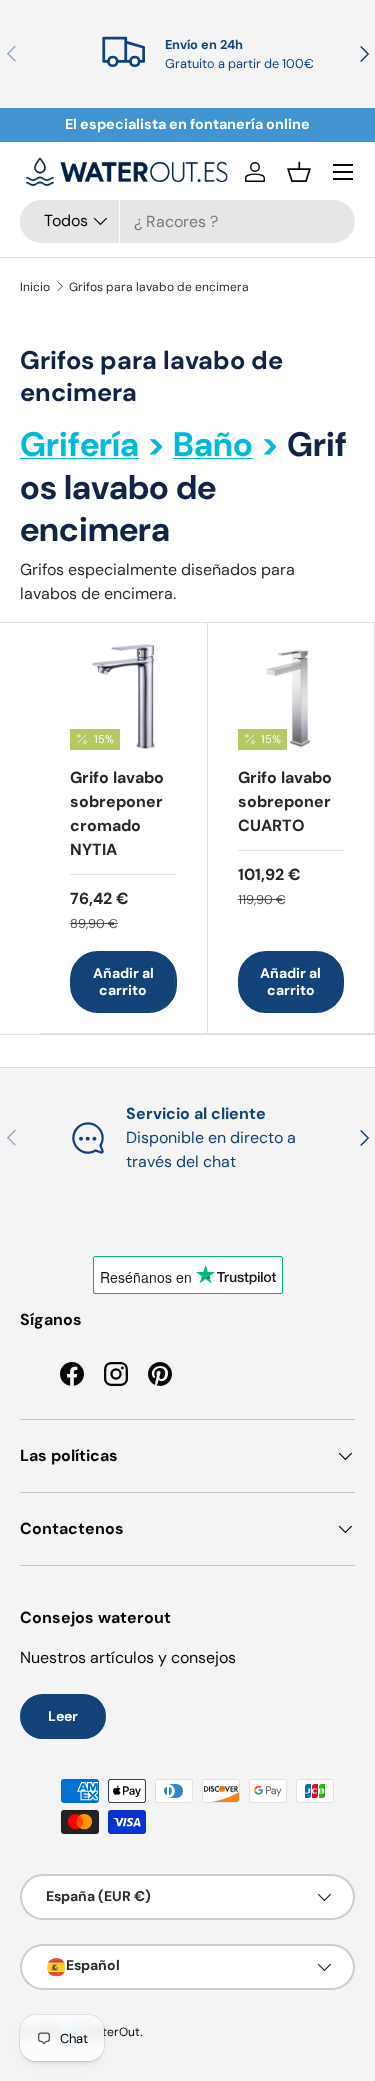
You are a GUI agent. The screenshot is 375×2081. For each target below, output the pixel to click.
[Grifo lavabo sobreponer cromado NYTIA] (123, 696)
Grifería (79, 444)
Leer (63, 1716)
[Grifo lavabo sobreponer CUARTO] (291, 696)
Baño (213, 444)
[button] (299, 172)
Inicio (35, 287)
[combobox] (187, 221)
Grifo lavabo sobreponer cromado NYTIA (117, 813)
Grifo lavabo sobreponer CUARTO (285, 801)
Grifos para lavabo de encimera (159, 287)
